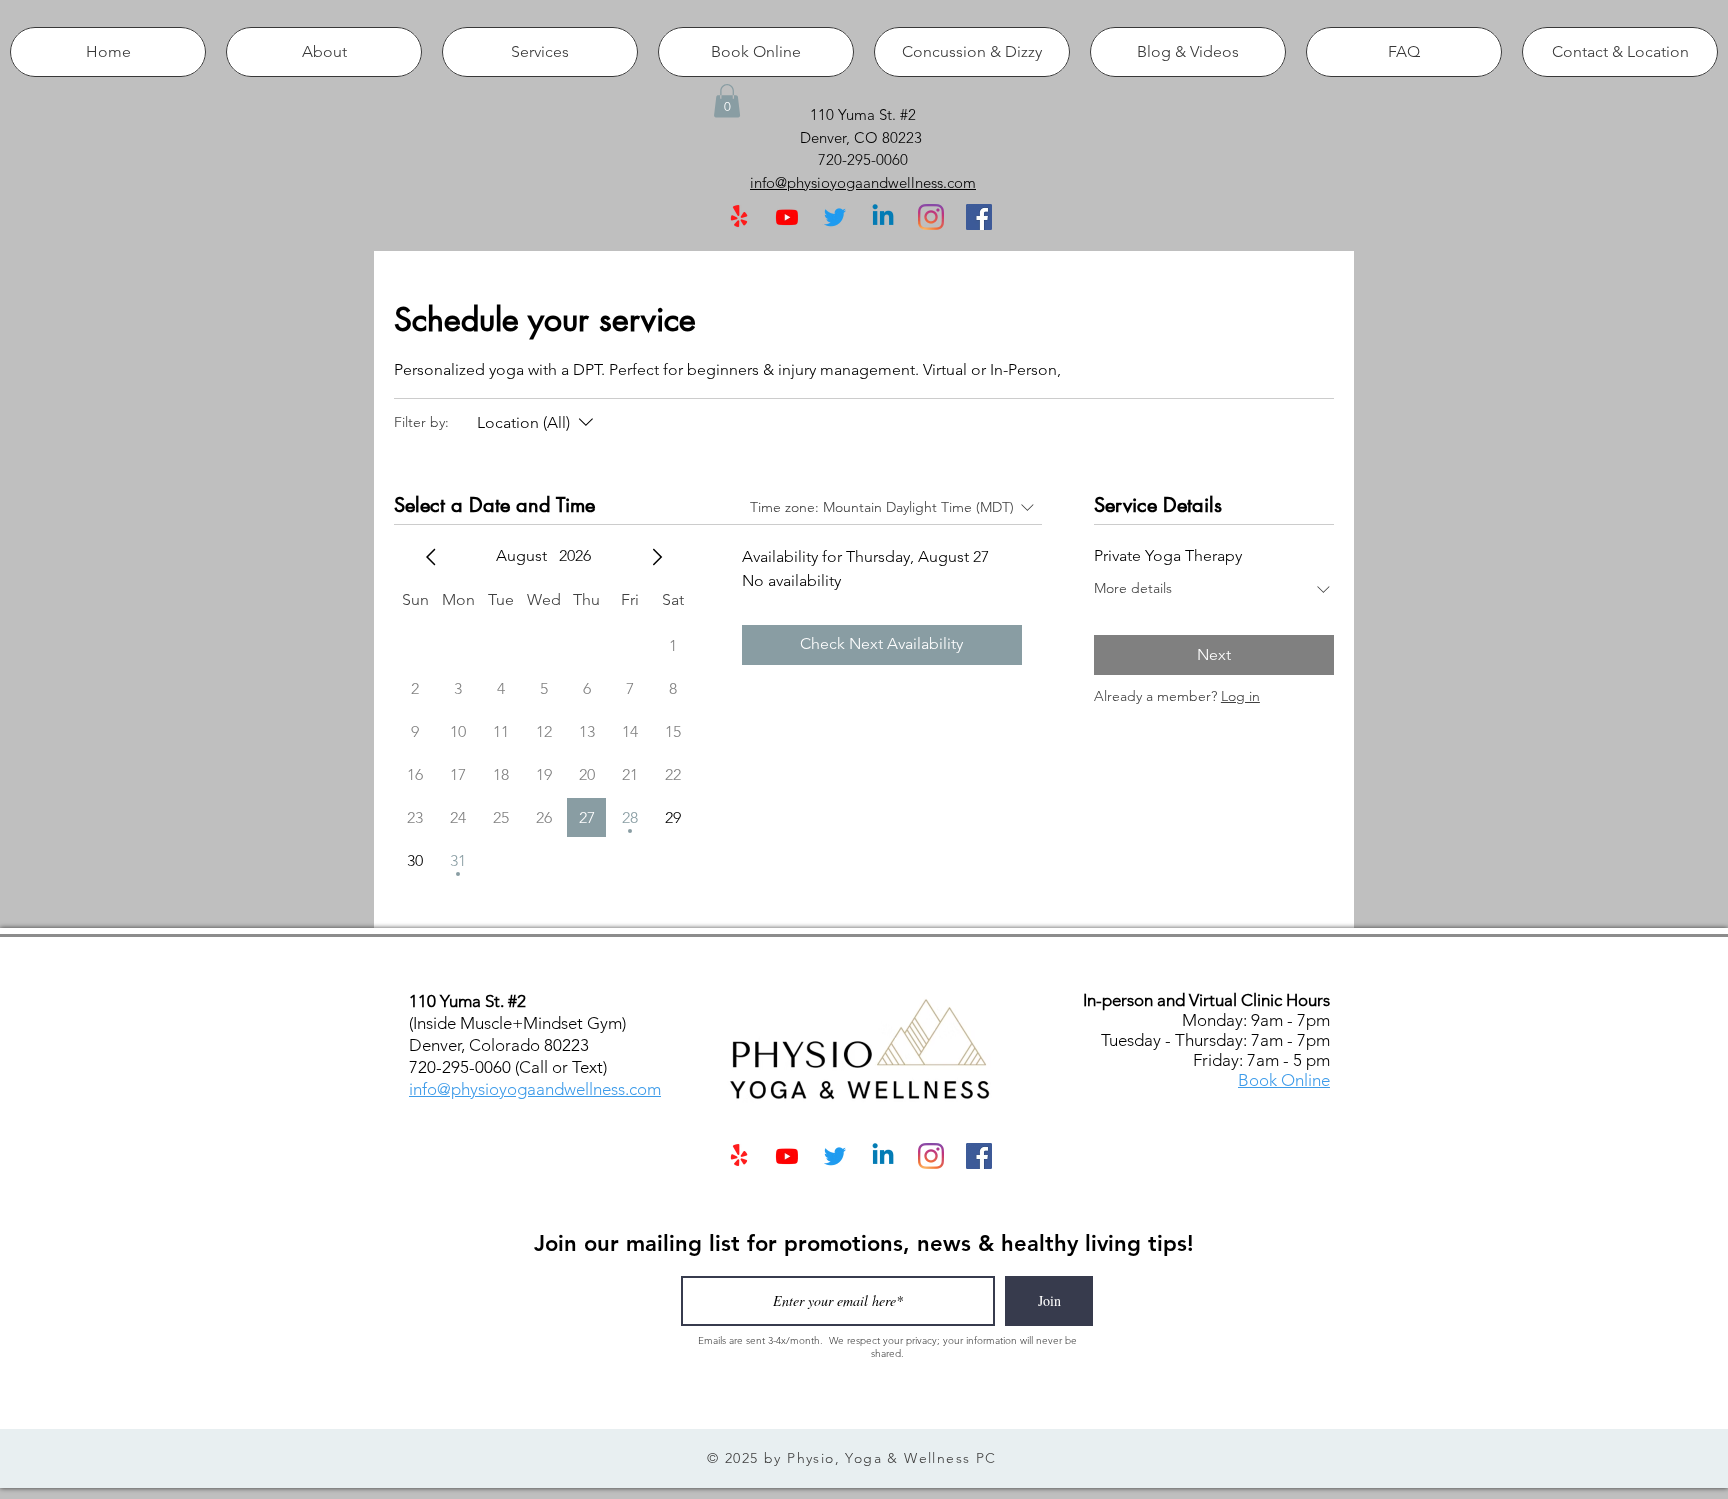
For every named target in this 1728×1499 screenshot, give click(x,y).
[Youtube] (787, 217)
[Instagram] (931, 217)
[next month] (657, 557)
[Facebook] (979, 217)
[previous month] (431, 557)
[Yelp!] (739, 217)
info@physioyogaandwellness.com (535, 1089)
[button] (727, 100)
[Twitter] (835, 217)
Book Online (1284, 1080)
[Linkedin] (883, 217)
